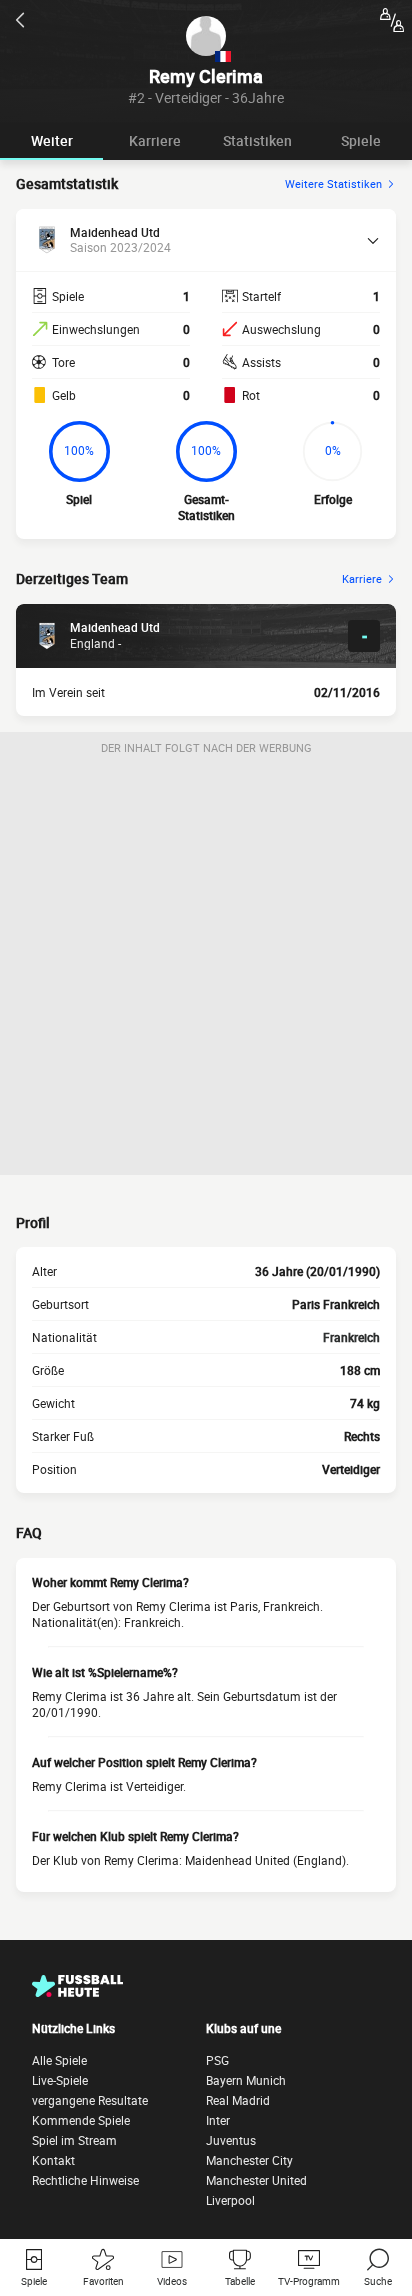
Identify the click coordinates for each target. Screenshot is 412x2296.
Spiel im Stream (74, 2140)
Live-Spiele (60, 2080)
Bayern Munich (246, 2080)
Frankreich (351, 1337)
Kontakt (53, 2160)
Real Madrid (238, 2100)
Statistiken (257, 140)
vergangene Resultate (90, 2100)
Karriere (155, 140)
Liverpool (230, 2200)
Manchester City (249, 2160)
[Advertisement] (206, 969)
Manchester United (256, 2180)
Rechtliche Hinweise (85, 2180)
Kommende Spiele (81, 2120)
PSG (217, 2060)
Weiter (52, 140)
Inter (218, 2120)
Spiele (361, 140)
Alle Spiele (59, 2060)
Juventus (231, 2140)
